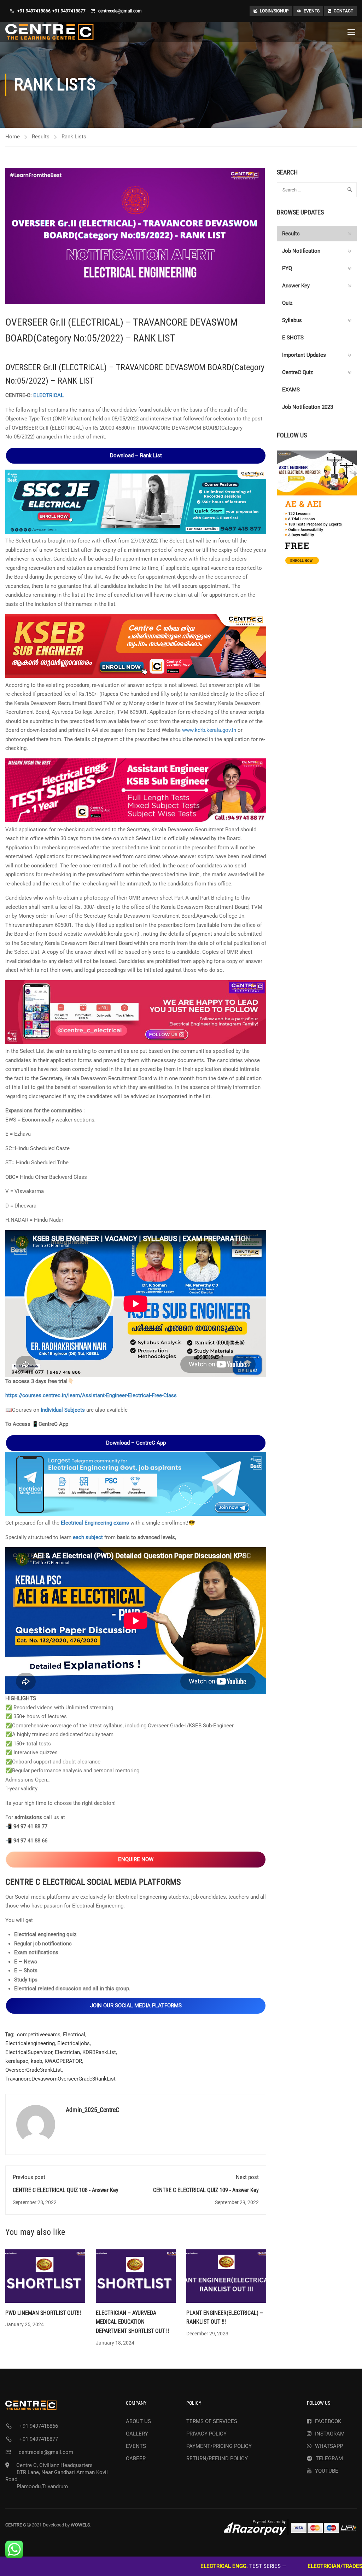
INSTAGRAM (330, 2434)
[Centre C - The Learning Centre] (49, 32)
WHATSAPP (329, 2446)
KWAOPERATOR (63, 2061)
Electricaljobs (74, 2043)
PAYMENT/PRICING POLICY (219, 2446)
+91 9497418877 (69, 11)
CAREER (136, 2459)
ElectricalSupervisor (29, 2052)
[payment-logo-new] (290, 2527)
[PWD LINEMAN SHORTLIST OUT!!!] (45, 2276)
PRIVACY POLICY (206, 2434)
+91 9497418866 (34, 11)
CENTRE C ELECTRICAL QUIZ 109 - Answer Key (206, 2190)
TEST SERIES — (164, 2566)
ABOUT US (138, 2421)
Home (13, 137)
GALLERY (137, 2434)
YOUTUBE (327, 2471)
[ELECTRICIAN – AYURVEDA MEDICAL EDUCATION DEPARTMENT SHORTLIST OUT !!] (136, 2276)
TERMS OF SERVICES (212, 2421)
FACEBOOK (328, 2421)
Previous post (29, 2177)
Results (41, 137)
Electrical (74, 2035)
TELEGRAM (329, 2459)
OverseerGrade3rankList (34, 2070)
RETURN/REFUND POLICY (217, 2459)
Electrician (67, 2052)
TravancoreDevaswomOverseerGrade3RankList (60, 2079)
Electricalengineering (30, 2043)
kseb (36, 2061)
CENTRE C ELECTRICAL (46, 1882)
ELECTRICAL (48, 395)
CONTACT (343, 11)
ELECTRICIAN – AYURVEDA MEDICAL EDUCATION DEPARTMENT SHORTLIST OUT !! (132, 2322)
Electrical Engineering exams (95, 1523)
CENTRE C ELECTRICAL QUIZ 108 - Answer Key (66, 2190)
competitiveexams (39, 2035)
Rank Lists (74, 137)
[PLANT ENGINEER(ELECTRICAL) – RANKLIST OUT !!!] (226, 2276)
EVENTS (312, 11)
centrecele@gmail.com (120, 11)
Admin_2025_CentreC (92, 2110)
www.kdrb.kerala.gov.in (209, 730)
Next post (247, 2177)
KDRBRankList (99, 2052)
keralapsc (17, 2061)
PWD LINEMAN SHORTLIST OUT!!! (43, 2313)
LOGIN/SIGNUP (274, 11)
